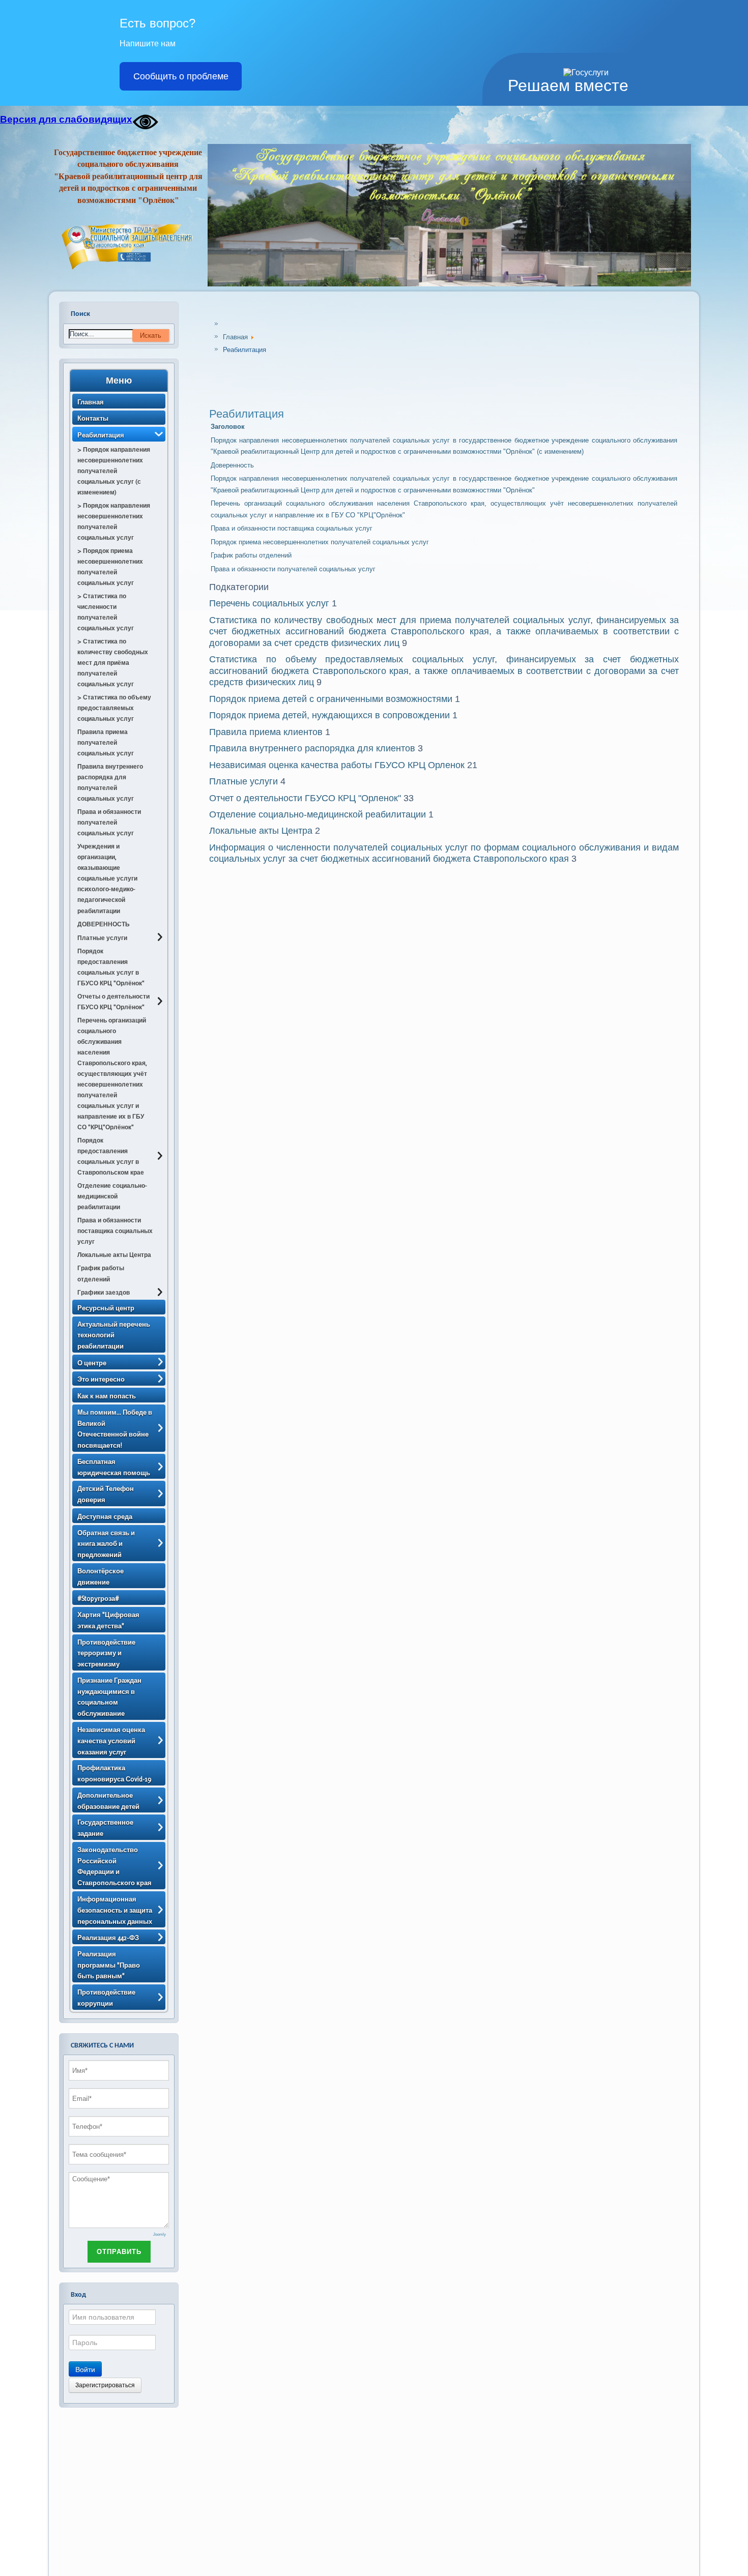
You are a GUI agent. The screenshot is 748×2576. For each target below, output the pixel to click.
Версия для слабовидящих (66, 119)
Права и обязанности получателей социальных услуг (293, 569)
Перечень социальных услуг (269, 603)
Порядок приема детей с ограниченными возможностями (331, 699)
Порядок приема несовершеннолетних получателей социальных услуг (320, 542)
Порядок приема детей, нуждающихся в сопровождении (329, 715)
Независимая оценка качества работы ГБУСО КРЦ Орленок (337, 765)
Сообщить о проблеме (181, 76)
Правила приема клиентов (266, 732)
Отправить (119, 2252)
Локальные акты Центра (261, 831)
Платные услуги (243, 781)
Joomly (160, 2234)
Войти (85, 2369)
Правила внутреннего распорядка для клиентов (313, 748)
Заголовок (228, 427)
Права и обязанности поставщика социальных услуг (292, 528)
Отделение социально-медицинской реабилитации (318, 814)
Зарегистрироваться (105, 2385)
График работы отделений (251, 555)
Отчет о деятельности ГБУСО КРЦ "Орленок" (305, 798)
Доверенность (232, 465)
